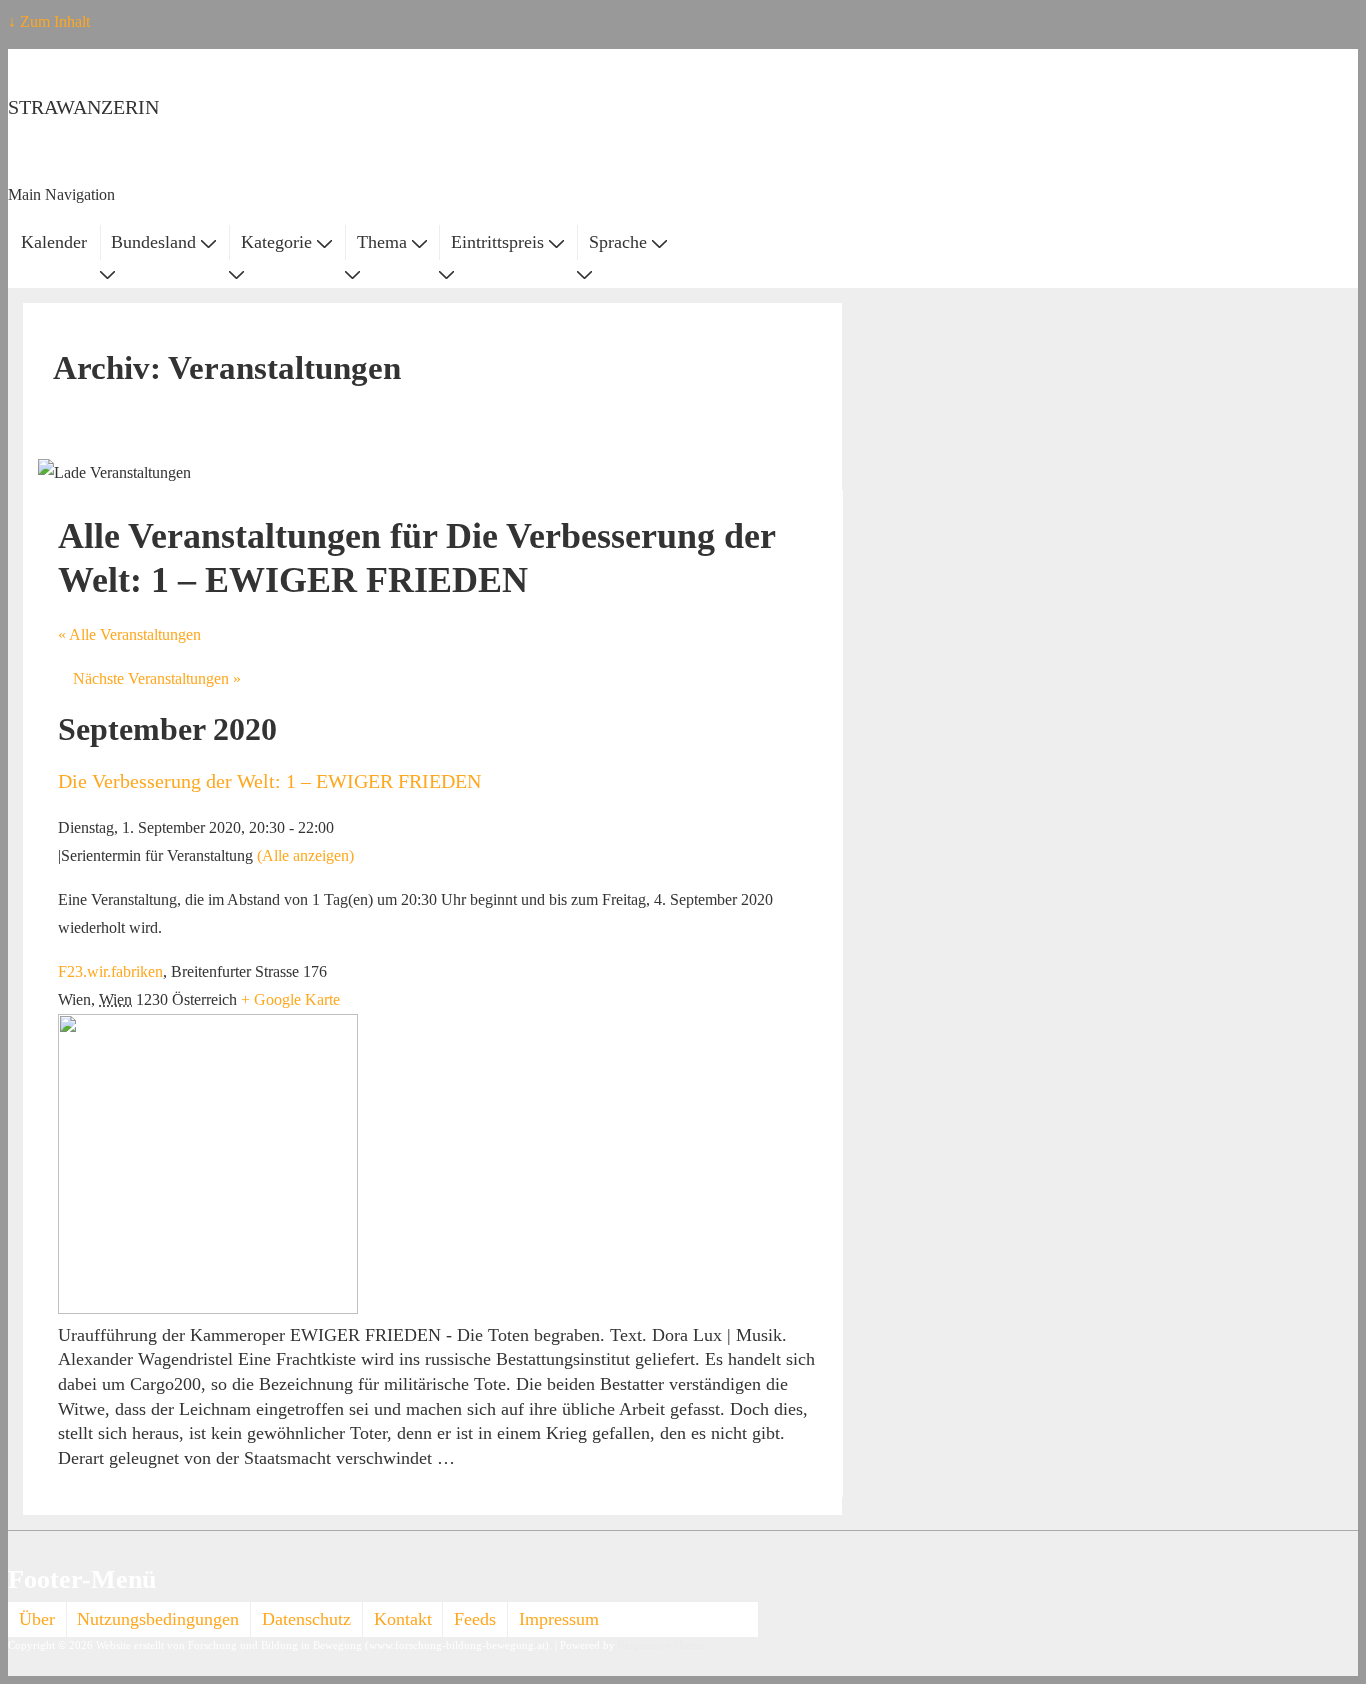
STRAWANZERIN (83, 107)
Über (37, 1619)
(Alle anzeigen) (305, 855)
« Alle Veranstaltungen (129, 634)
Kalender (54, 242)
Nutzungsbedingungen (158, 1619)
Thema (382, 242)
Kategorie (276, 242)
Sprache (618, 242)
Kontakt (403, 1619)
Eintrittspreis (497, 242)
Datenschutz (306, 1619)
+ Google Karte (290, 999)
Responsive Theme (661, 1645)
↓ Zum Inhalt (49, 21)
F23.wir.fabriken (110, 971)
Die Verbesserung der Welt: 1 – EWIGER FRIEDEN (269, 781)
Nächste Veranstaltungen (157, 678)
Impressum (559, 1619)
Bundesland (153, 242)
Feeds (475, 1619)
